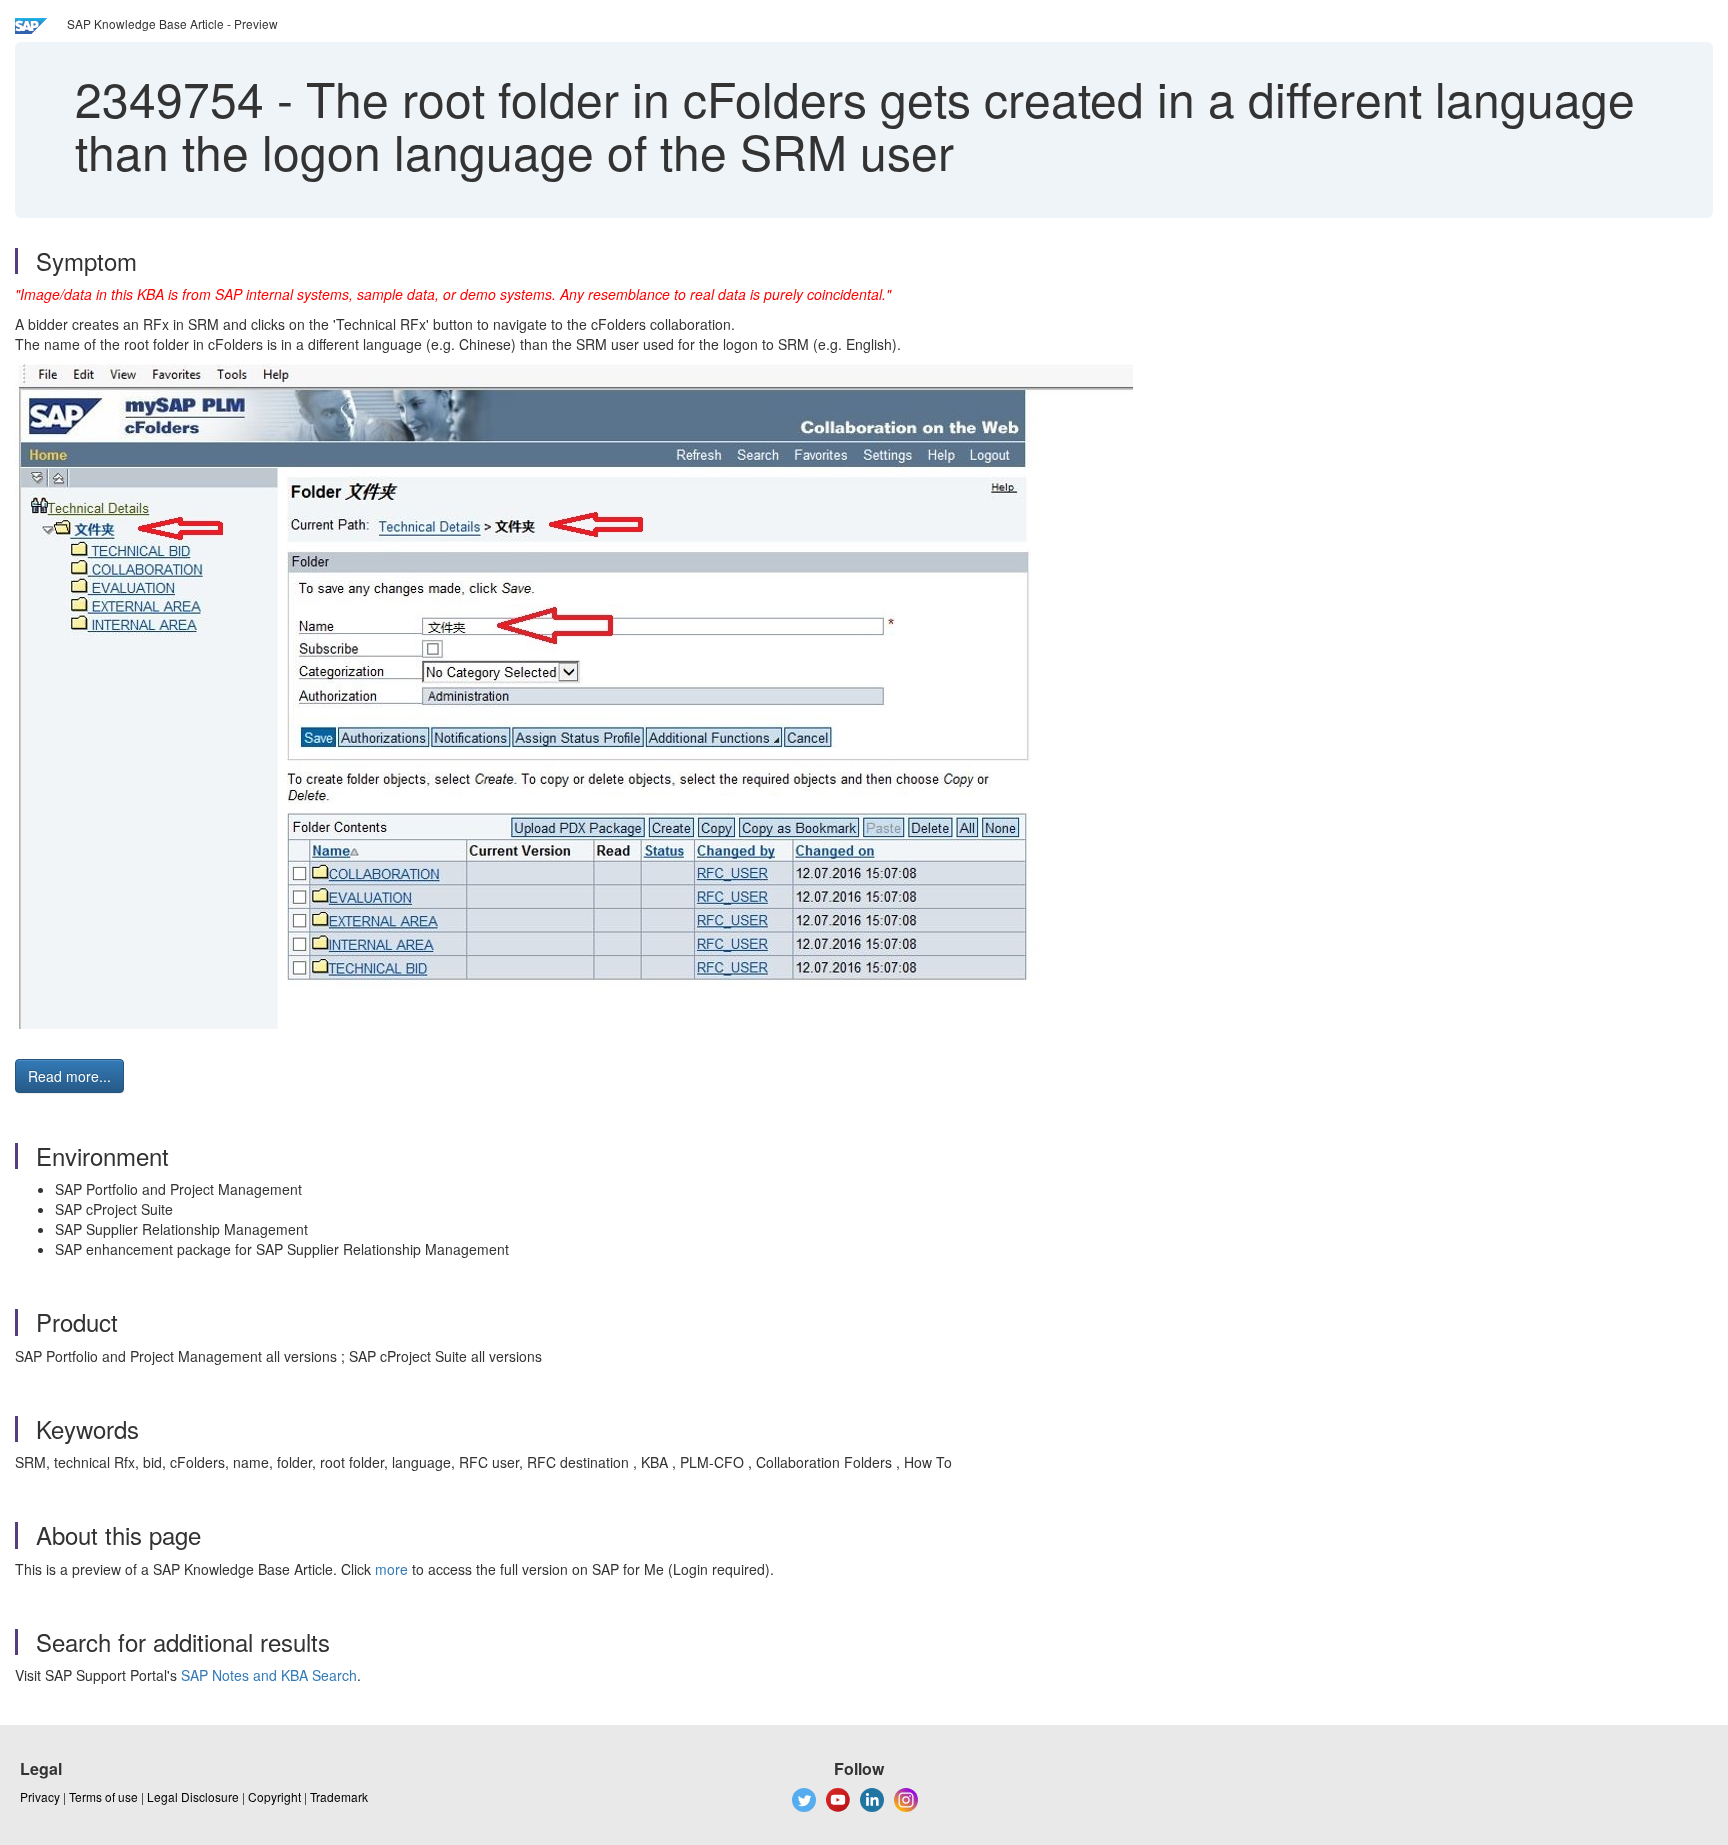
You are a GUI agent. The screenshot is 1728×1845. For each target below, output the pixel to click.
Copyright (274, 1796)
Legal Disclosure (193, 1796)
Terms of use (103, 1796)
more (391, 1569)
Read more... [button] (69, 1076)
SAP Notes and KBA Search (269, 1675)
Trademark (339, 1796)
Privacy (40, 1796)
